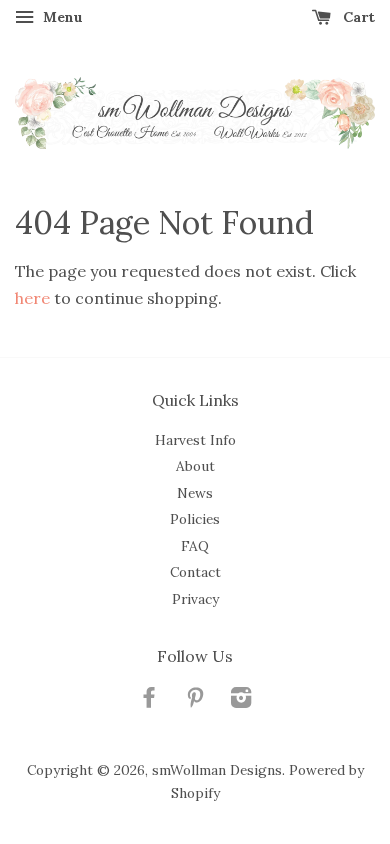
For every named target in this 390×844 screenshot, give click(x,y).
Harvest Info (195, 440)
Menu (61, 17)
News (195, 493)
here (32, 298)
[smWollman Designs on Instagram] (241, 701)
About (195, 466)
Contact (195, 572)
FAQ (195, 546)
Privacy (195, 599)
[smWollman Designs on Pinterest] (195, 701)
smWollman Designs (217, 770)
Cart (357, 17)
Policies (195, 519)
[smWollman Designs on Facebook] (149, 701)
